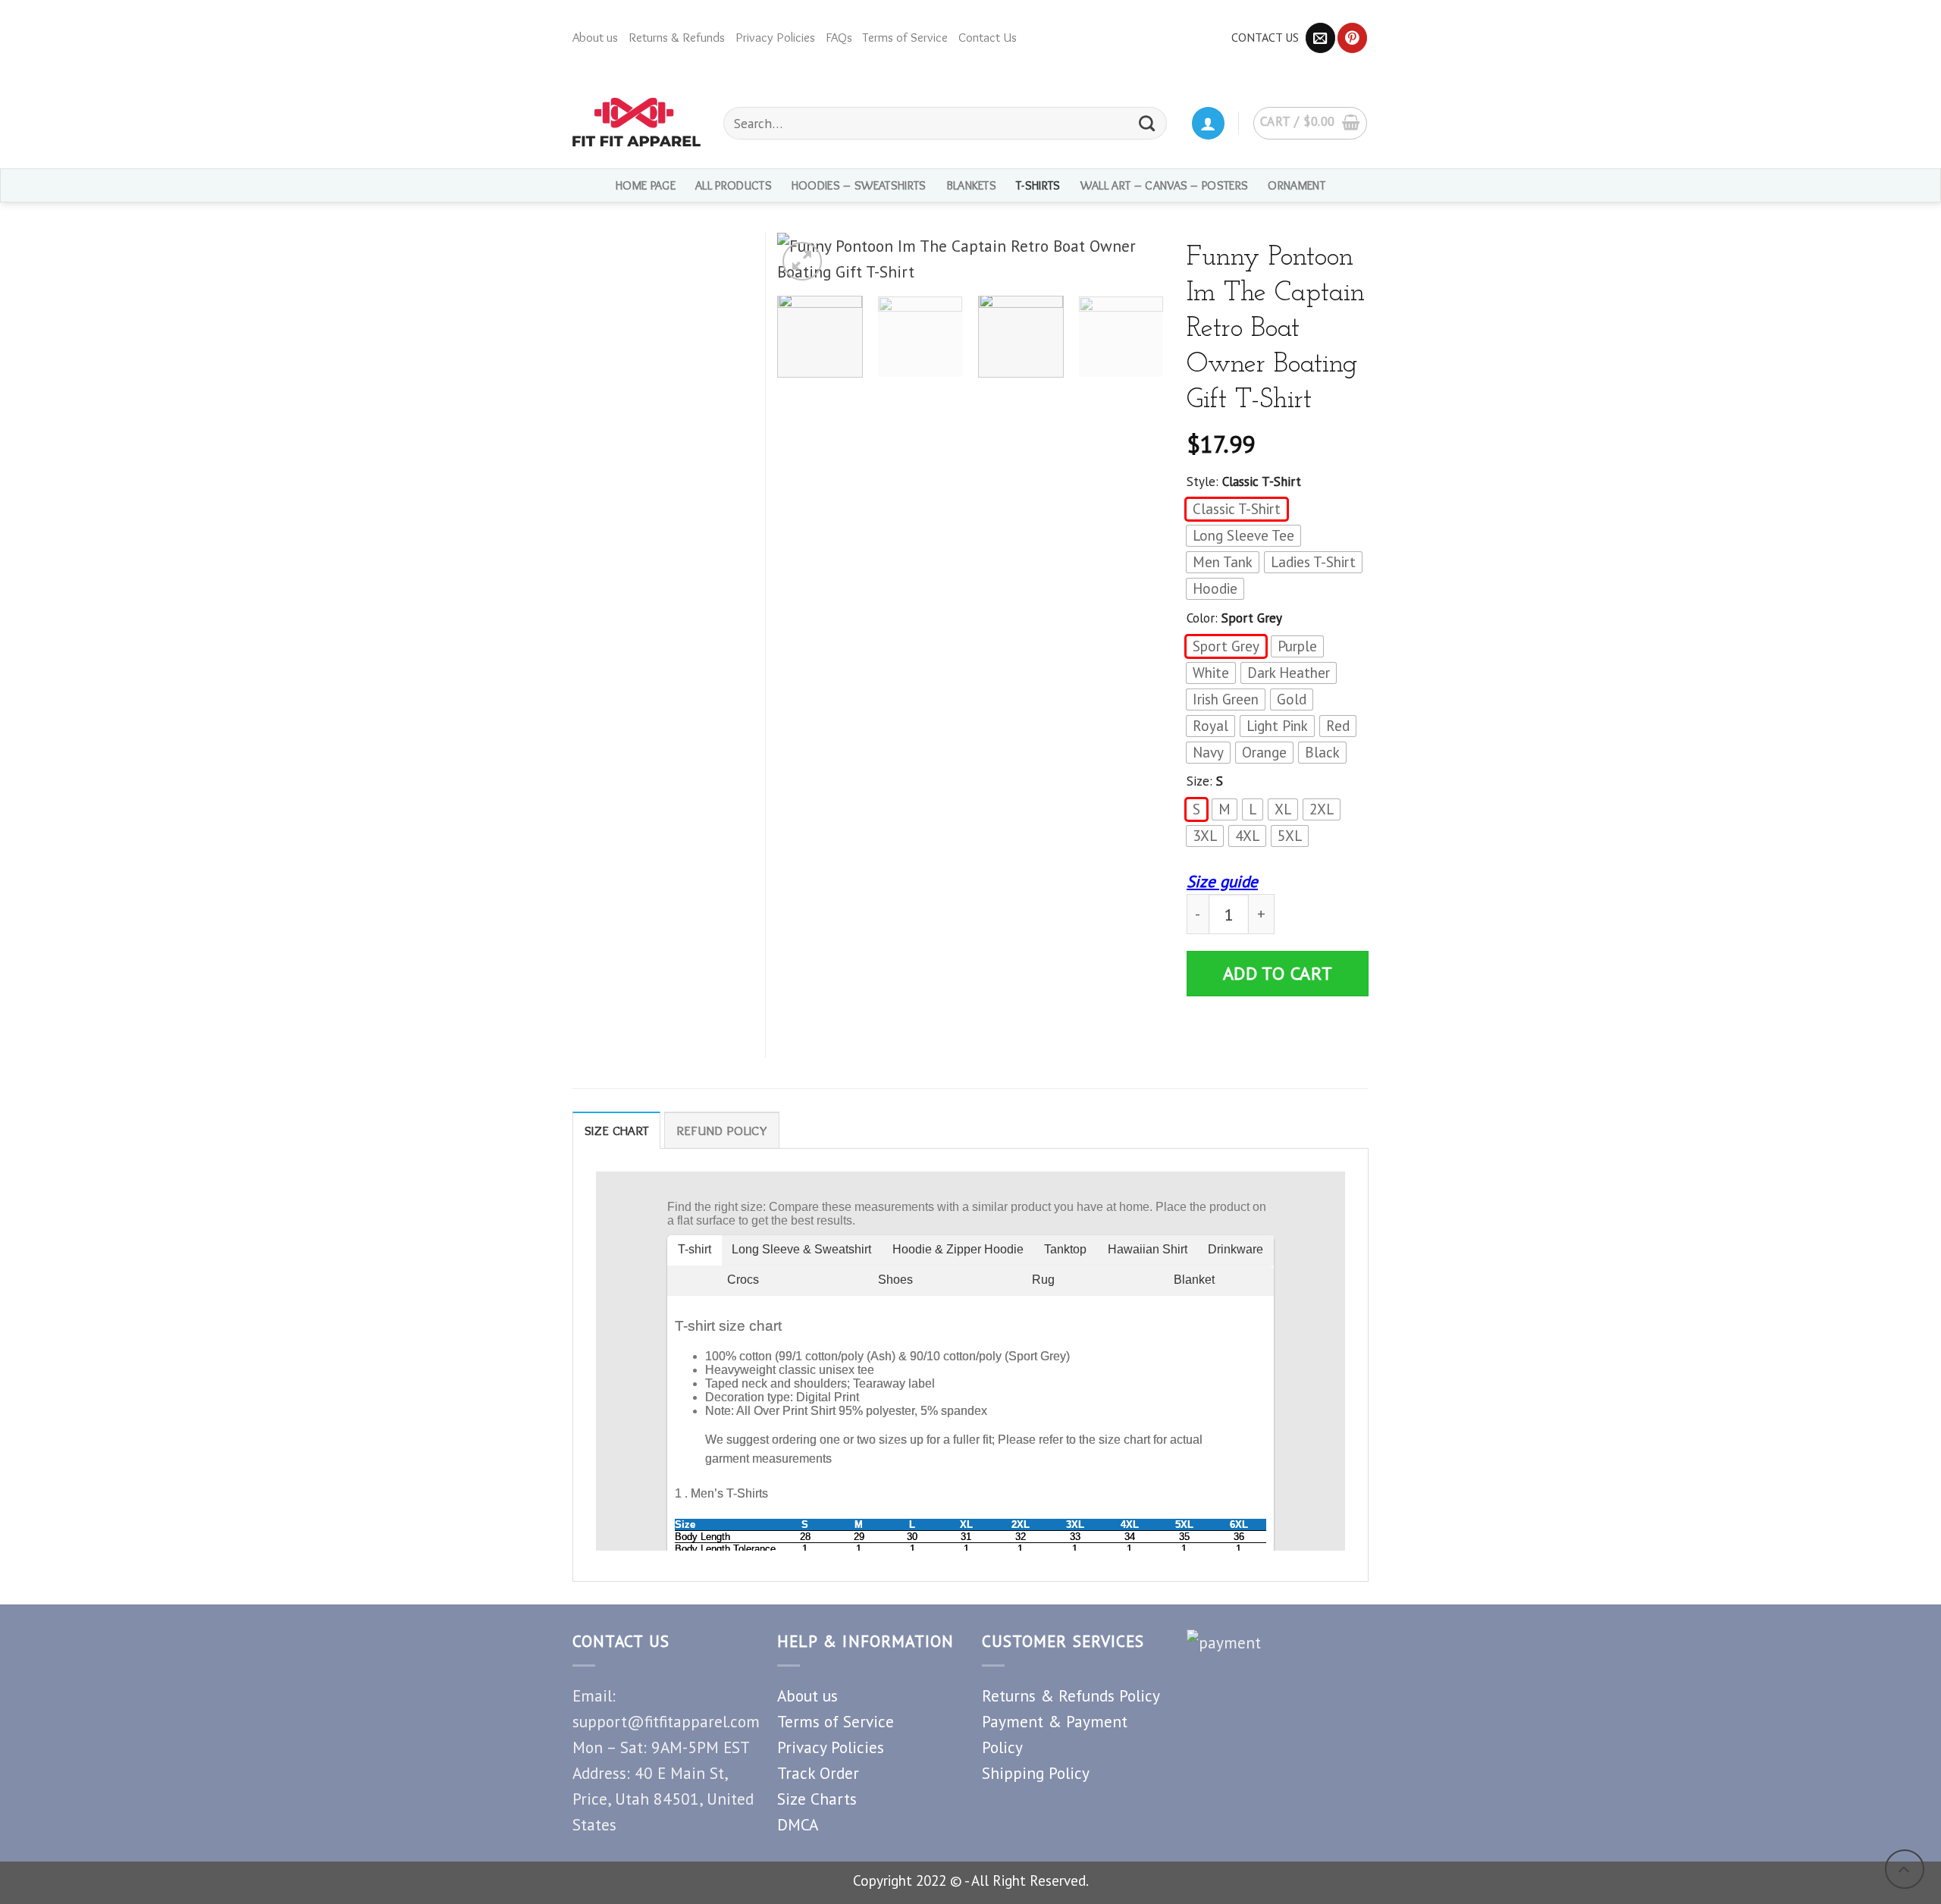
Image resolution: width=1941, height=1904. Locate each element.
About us (595, 37)
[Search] (1148, 123)
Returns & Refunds (677, 37)
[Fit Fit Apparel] (637, 122)
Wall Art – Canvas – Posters (1165, 185)
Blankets (972, 185)
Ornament (1297, 185)
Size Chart (616, 1131)
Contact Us (988, 37)
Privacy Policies (775, 37)
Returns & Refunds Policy (1071, 1695)
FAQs (839, 37)
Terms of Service (905, 37)
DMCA (798, 1824)
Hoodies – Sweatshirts (859, 185)
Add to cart (1278, 973)
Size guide (1222, 881)
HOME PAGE (646, 185)
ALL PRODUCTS (734, 185)
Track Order (818, 1773)
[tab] (616, 1130)
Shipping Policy (1036, 1773)
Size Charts (817, 1799)
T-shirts (1038, 185)
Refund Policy (722, 1131)
